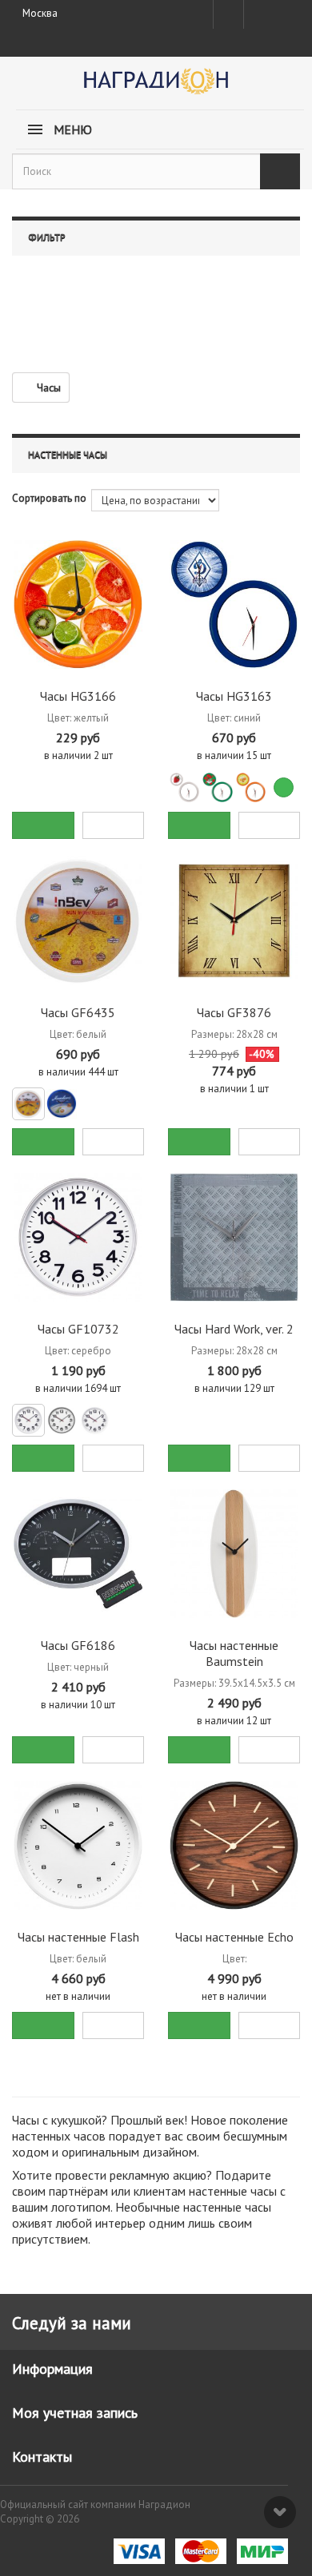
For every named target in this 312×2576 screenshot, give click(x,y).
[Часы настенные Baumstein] (234, 1554)
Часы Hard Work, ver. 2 (234, 1329)
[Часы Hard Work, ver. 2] (234, 1237)
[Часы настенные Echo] (234, 1845)
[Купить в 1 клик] (114, 825)
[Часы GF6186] (78, 1554)
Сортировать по (49, 498)
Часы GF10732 (78, 1329)
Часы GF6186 (78, 1645)
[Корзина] (286, 11)
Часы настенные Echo (234, 1937)
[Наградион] (156, 87)
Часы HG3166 (78, 696)
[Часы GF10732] (78, 1237)
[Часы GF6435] (78, 921)
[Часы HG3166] (78, 604)
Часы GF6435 (78, 1012)
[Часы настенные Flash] (78, 1845)
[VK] (258, 14)
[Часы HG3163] (234, 604)
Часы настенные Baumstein (234, 1653)
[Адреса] (228, 14)
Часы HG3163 (234, 696)
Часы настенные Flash (78, 1937)
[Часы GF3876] (234, 921)
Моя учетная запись (75, 2413)
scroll (280, 2512)
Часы (49, 388)
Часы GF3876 (234, 1012)
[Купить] (43, 825)
